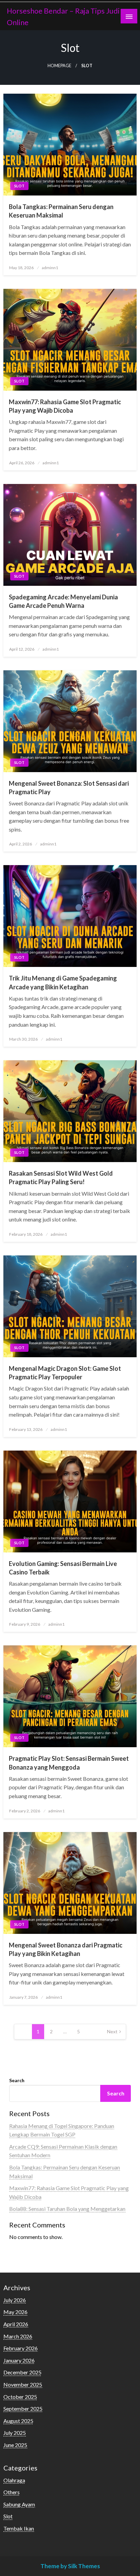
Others (12, 2492)
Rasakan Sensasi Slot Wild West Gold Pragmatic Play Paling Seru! (61, 1178)
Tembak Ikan (19, 2528)
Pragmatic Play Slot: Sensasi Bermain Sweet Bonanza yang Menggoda (69, 1763)
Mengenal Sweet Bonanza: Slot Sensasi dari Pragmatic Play (69, 788)
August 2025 (18, 2421)
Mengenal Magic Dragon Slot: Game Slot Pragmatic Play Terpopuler (65, 1373)
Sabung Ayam (19, 2504)
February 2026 (21, 2348)
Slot (19, 186)
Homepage (59, 66)
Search (17, 2080)
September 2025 (23, 2409)
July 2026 (15, 2300)
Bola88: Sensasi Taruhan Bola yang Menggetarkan (67, 2209)
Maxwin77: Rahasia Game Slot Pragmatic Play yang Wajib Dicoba (65, 406)
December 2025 (22, 2372)
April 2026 (16, 2324)
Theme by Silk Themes (70, 2566)
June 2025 (15, 2445)
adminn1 (50, 268)
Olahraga (14, 2480)
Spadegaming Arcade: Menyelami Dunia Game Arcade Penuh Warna (63, 601)
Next (112, 2031)
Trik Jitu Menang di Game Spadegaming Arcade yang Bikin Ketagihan (63, 982)
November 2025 (23, 2384)
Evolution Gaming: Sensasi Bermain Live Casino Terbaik (63, 1568)
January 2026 (19, 2360)
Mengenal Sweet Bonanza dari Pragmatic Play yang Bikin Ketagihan (66, 1949)
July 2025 (15, 2433)
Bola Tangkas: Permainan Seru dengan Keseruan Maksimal (61, 211)
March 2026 (18, 2336)
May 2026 (15, 2312)
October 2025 (20, 2397)
